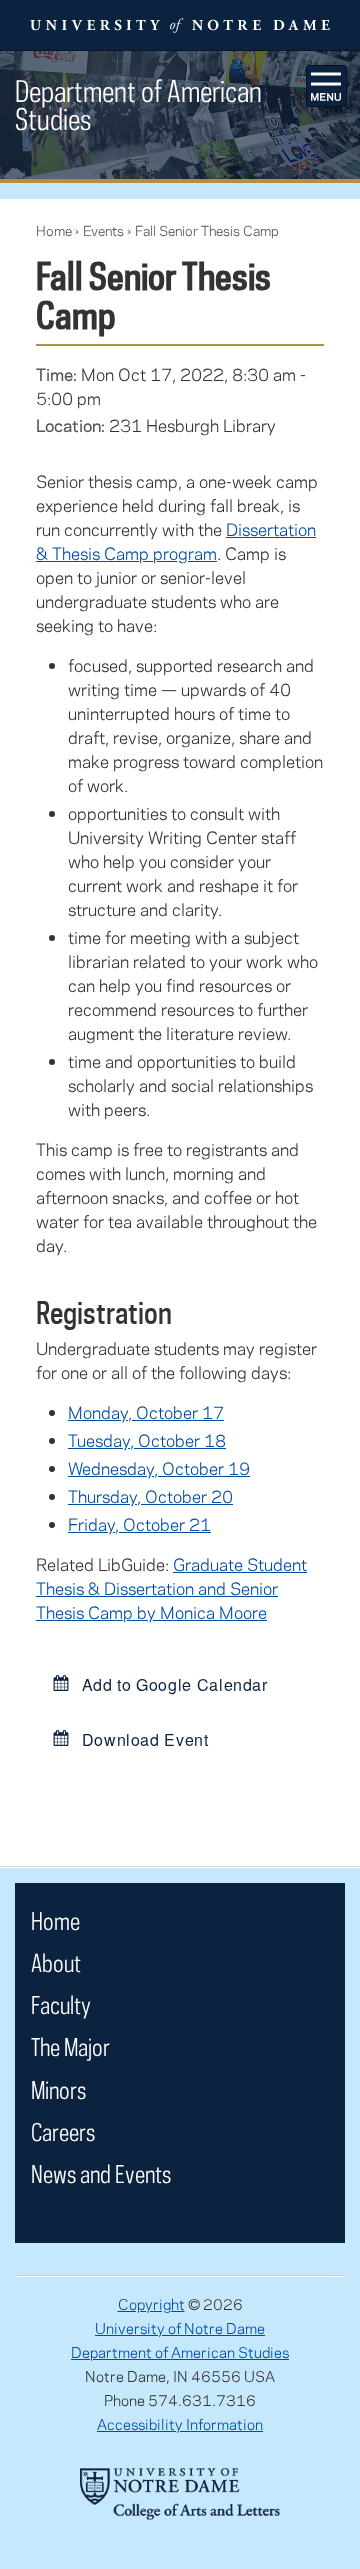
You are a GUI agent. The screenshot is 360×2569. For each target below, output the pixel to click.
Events (103, 230)
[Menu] (327, 86)
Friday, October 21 (139, 1524)
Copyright (151, 2304)
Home (54, 230)
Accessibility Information (180, 2424)
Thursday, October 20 (150, 1496)
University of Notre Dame (180, 2328)
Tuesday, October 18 (147, 1440)
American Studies (138, 104)
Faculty (61, 2004)
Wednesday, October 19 (159, 1468)
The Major (70, 2046)
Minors (58, 2089)
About (56, 1962)
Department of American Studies (180, 2352)
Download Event (143, 1739)
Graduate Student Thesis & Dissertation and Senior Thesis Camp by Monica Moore (171, 1588)
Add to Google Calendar (172, 1684)
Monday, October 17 (146, 1412)
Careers (63, 2131)
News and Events (101, 2173)
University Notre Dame (180, 25)
